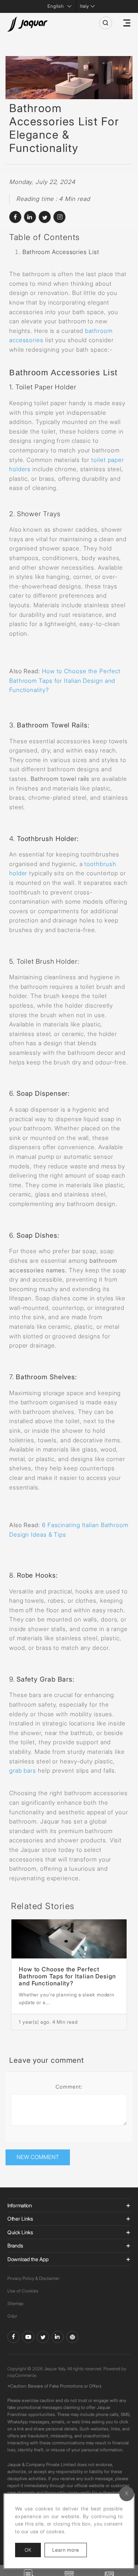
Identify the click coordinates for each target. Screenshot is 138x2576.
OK (28, 2550)
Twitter (43, 2337)
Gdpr (12, 2316)
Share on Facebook (15, 217)
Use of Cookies (23, 2291)
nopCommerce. (22, 2375)
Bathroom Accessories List (61, 252)
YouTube (28, 2337)
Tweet (45, 217)
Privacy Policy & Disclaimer (33, 2278)
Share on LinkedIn (30, 217)
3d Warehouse (72, 2337)
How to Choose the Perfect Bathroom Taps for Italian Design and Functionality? (67, 1976)
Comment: (69, 2087)
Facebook (13, 2337)
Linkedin (58, 2337)
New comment (38, 2157)
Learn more (70, 2550)
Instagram (59, 217)
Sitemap (15, 2303)
